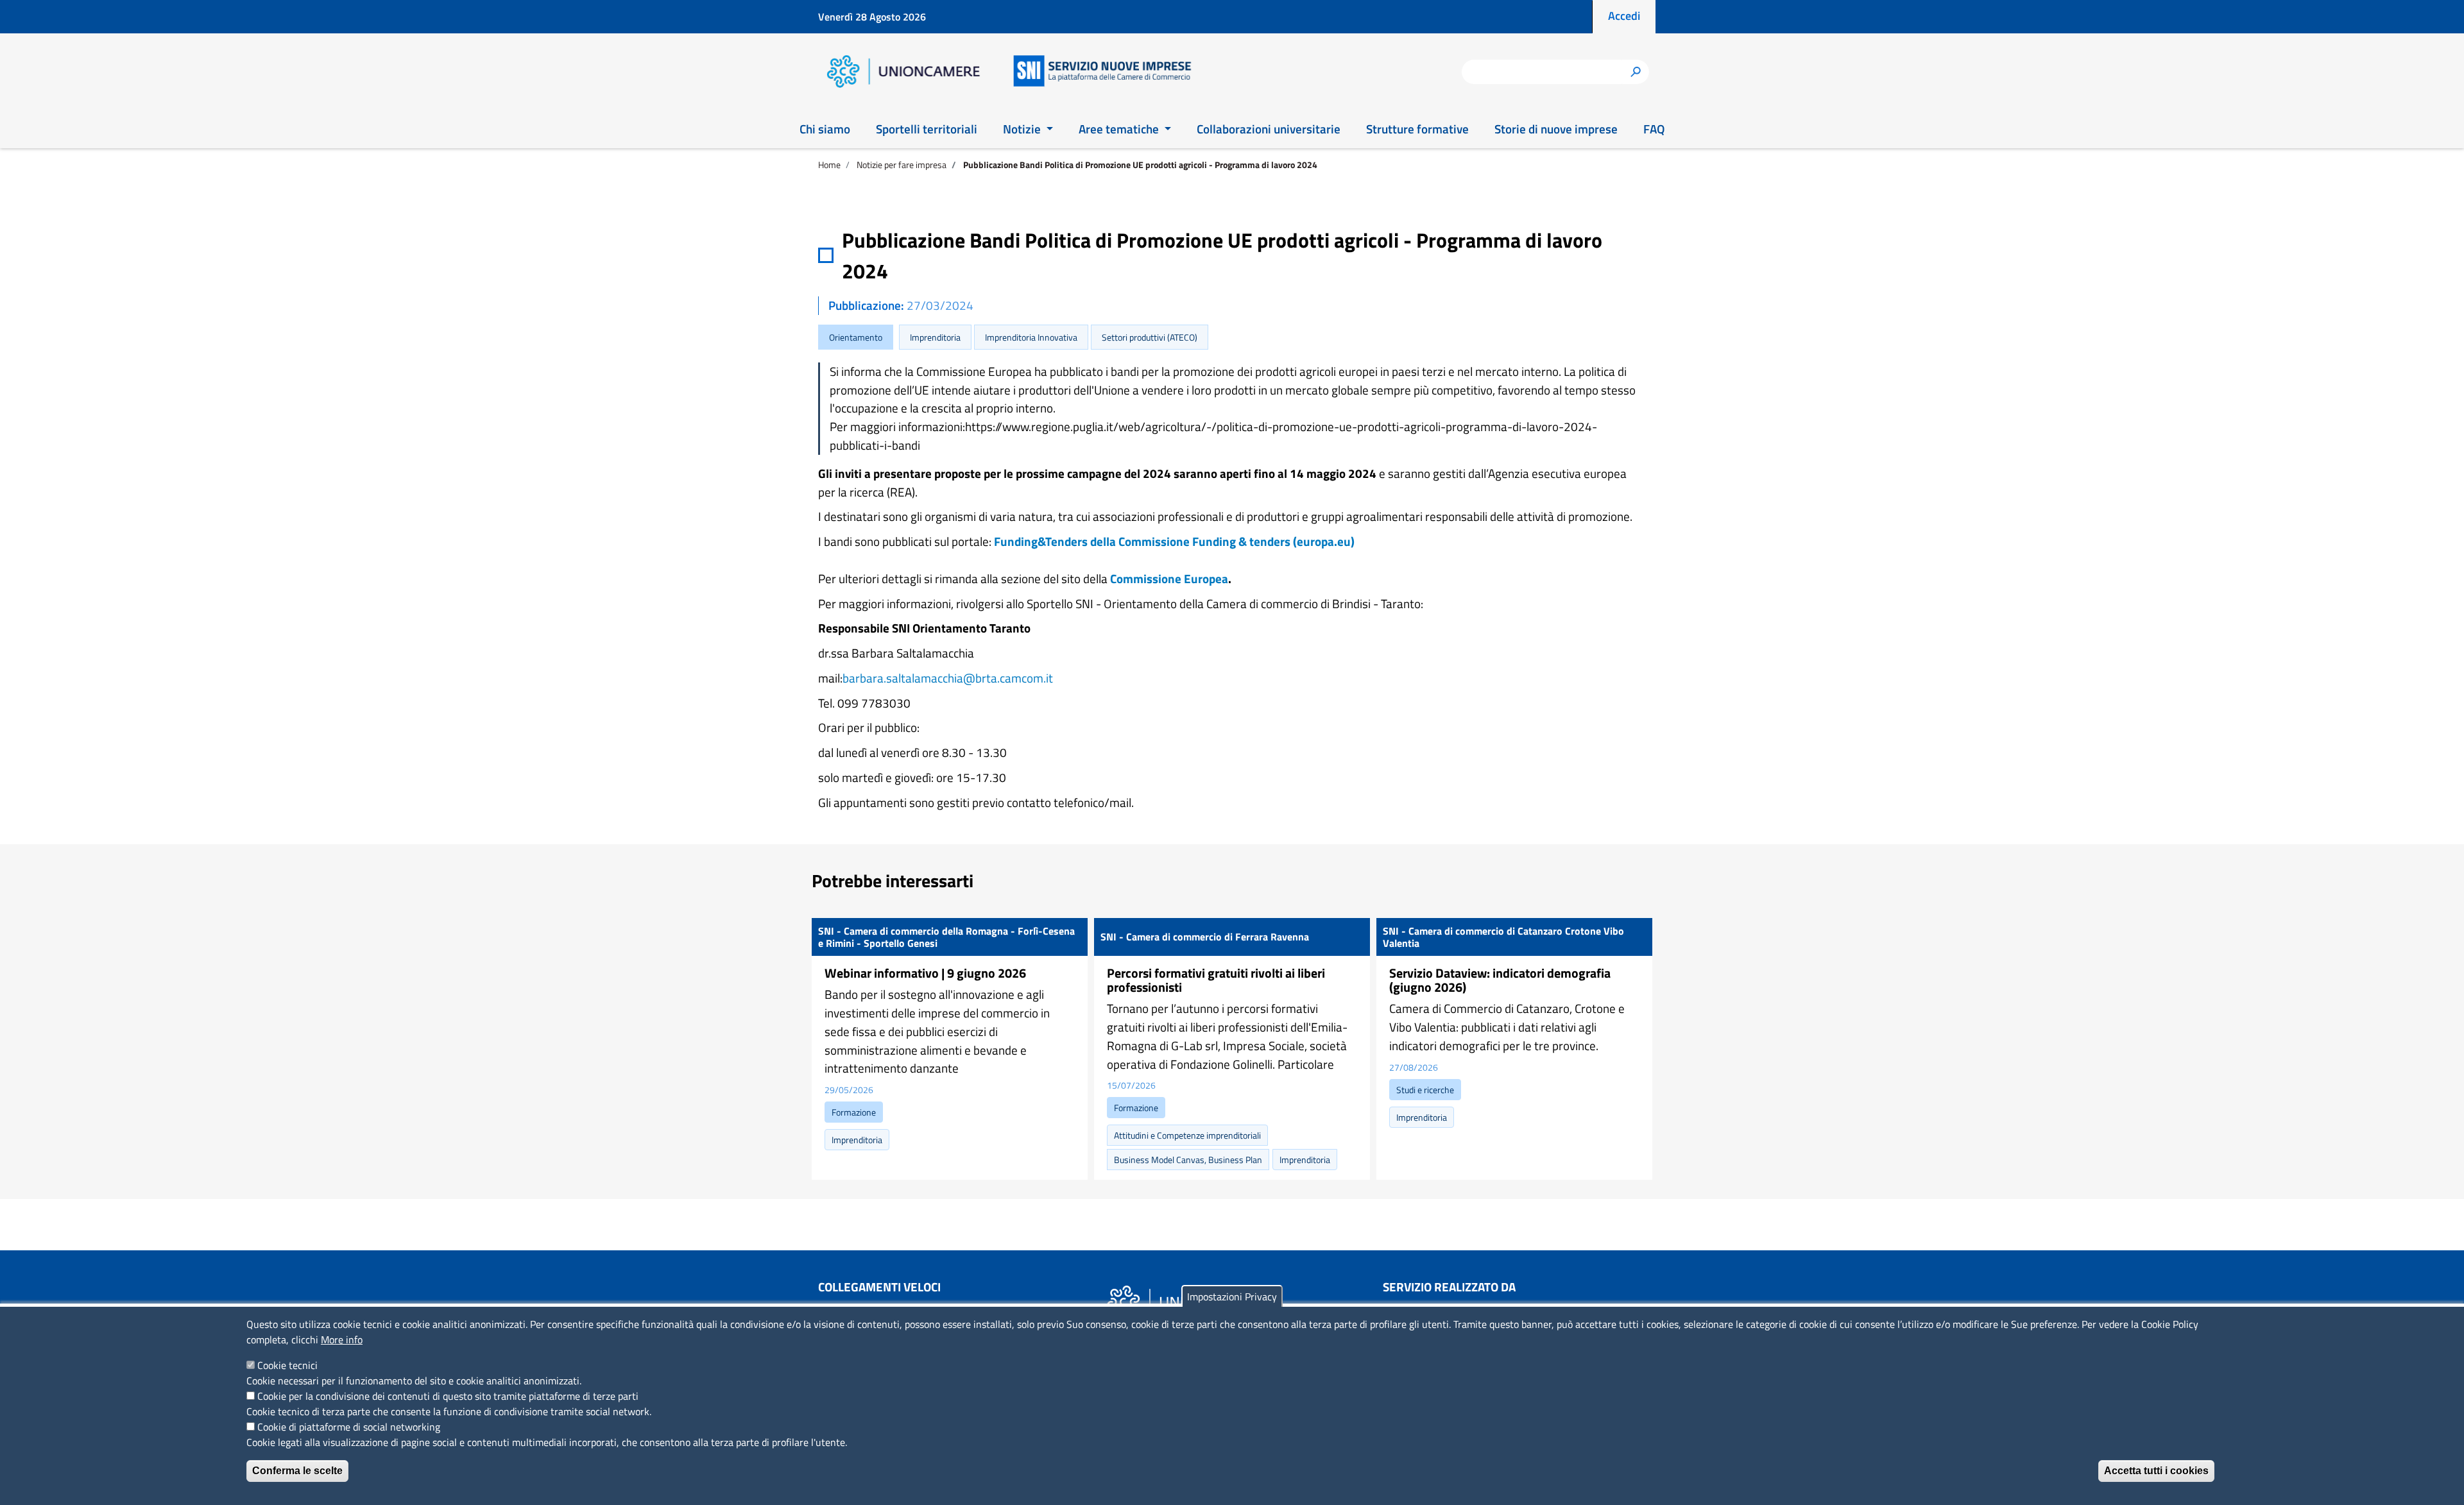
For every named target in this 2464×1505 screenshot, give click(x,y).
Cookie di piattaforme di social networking (349, 1427)
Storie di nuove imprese (1556, 129)
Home (829, 165)
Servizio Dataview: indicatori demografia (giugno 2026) (1500, 980)
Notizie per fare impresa (902, 165)
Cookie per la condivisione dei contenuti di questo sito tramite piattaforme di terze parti (448, 1396)
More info (342, 1339)
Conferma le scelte (297, 1471)
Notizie (1023, 129)
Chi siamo (825, 129)
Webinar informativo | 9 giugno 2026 (925, 973)
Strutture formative (1417, 129)
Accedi (1624, 16)
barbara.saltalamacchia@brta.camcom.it (948, 678)
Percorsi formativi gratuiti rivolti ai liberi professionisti (1216, 980)
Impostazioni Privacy (1232, 1297)
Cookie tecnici (287, 1365)
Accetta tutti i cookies (2156, 1471)
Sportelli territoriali (927, 129)
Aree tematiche (1120, 129)
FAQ (1654, 129)
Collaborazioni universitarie (1269, 129)
